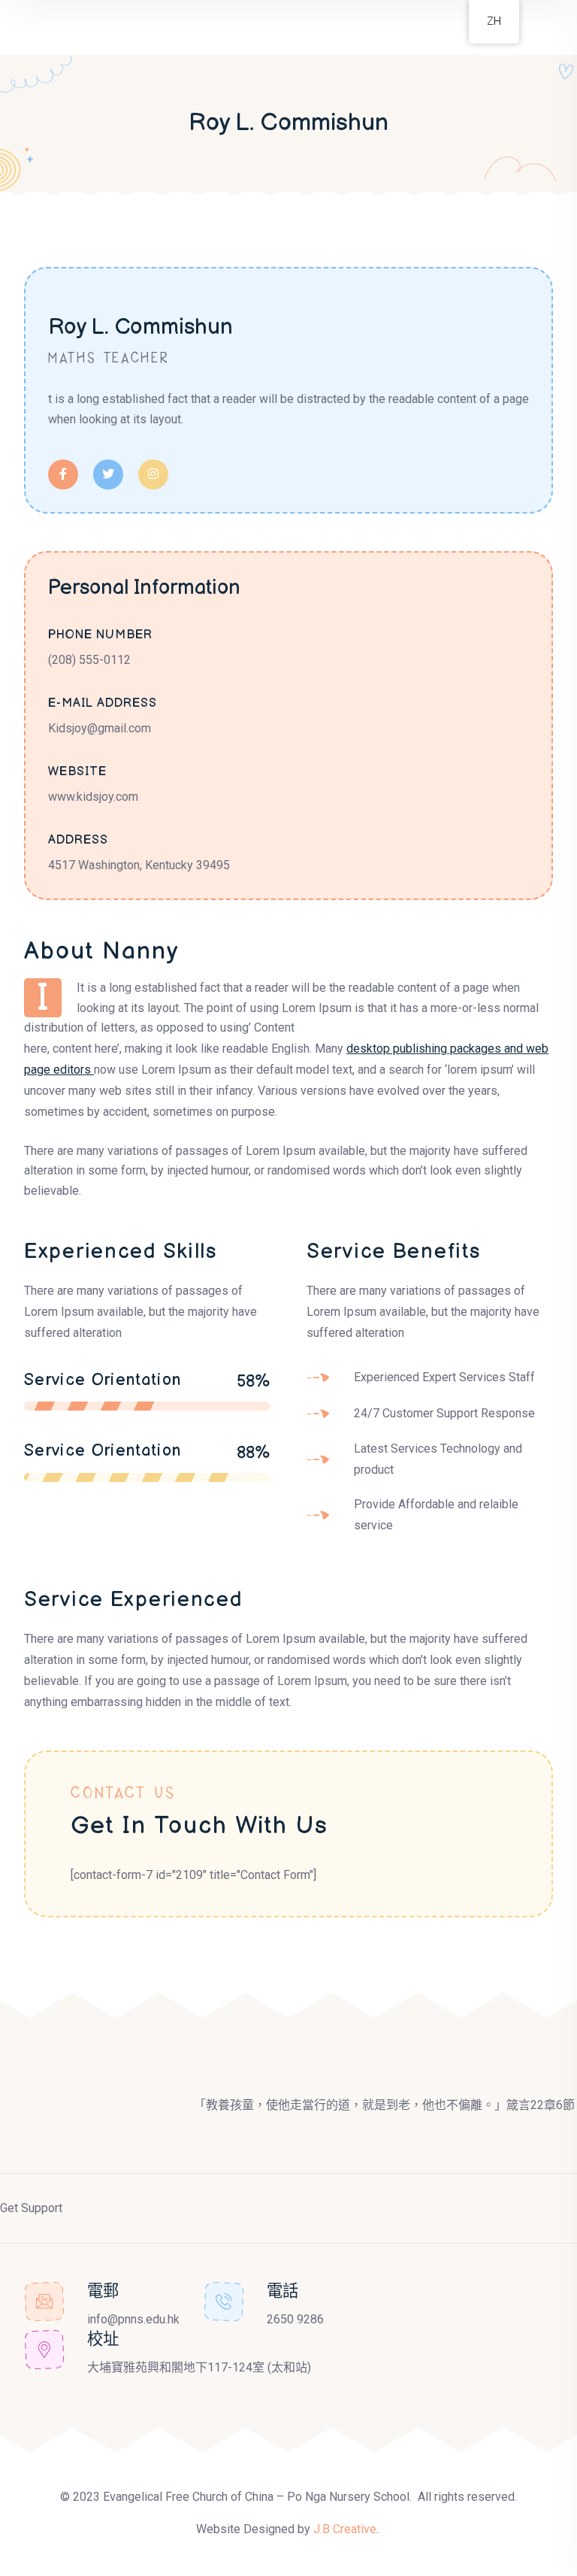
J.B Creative (345, 2529)
